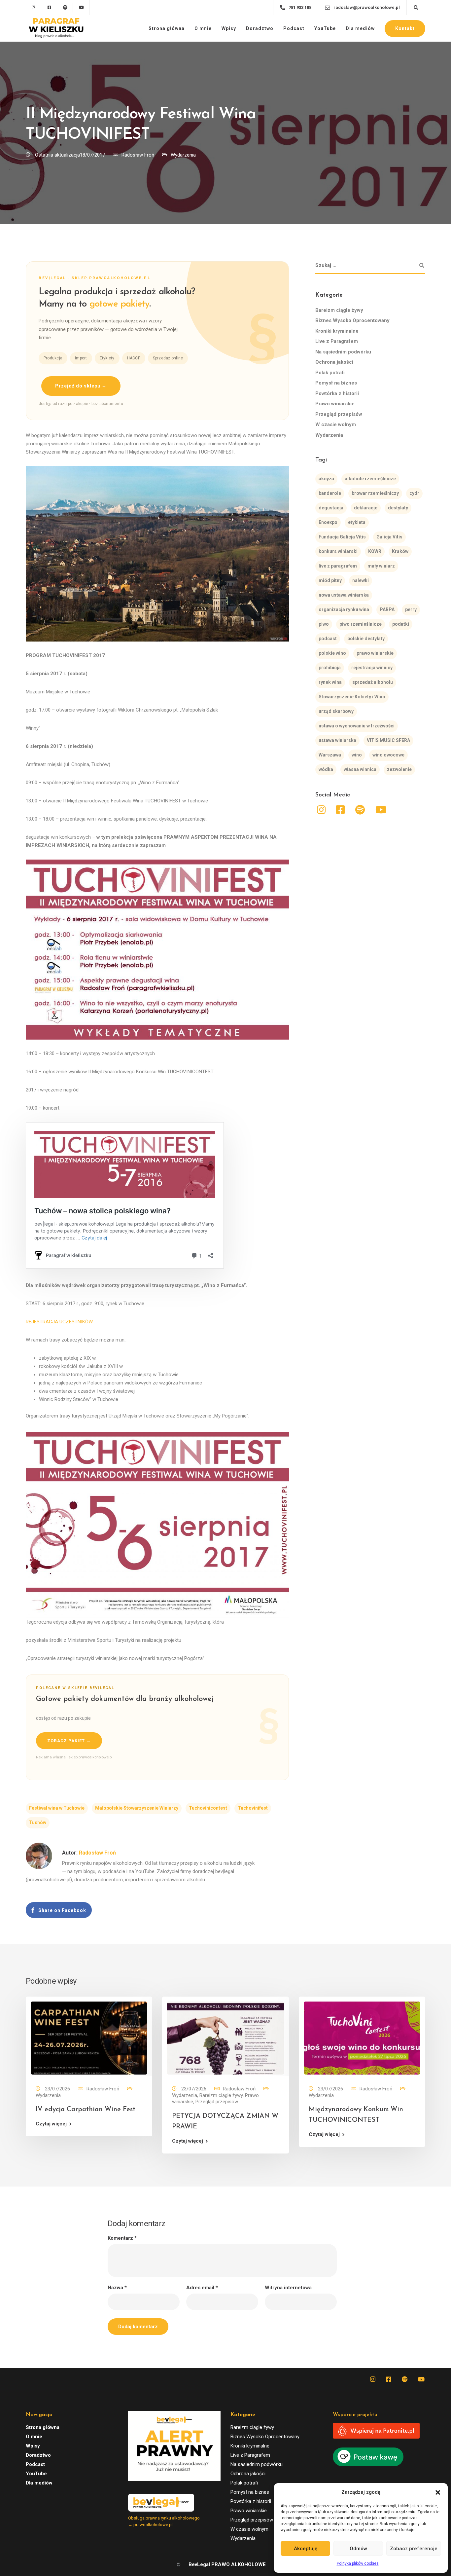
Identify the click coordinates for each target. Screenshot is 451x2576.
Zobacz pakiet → (69, 1741)
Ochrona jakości (334, 362)
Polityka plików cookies (358, 2563)
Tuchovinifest (253, 1808)
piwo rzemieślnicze (361, 624)
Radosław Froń (138, 155)
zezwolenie (399, 770)
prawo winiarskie (375, 653)
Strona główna (167, 28)
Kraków (400, 552)
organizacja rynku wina (344, 610)
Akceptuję (306, 2549)
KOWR (375, 552)
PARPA (387, 610)
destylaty (398, 508)
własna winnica (360, 770)
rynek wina (330, 682)
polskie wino (332, 653)
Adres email (202, 2288)
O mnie (203, 28)
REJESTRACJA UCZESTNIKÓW (59, 1322)
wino (357, 755)
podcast (328, 639)
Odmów (358, 2549)
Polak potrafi (330, 373)
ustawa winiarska (337, 741)
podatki (401, 624)
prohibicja (330, 668)
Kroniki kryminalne (337, 331)
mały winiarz (381, 566)
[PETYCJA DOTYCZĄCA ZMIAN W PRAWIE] (225, 2038)
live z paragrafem (338, 566)
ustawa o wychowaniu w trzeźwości (357, 726)
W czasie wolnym (336, 425)
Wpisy (229, 28)
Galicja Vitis (389, 537)
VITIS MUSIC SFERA (388, 741)
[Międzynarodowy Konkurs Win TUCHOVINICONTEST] (362, 2038)
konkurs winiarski (338, 552)
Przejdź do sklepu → (81, 386)
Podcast (294, 28)
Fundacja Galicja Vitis (342, 537)
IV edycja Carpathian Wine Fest (86, 2110)
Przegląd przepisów (339, 414)
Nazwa (117, 2288)
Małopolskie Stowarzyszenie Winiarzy (137, 1808)
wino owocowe (388, 755)
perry (411, 610)
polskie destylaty (366, 639)
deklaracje (366, 508)
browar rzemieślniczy (375, 494)
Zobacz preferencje (414, 2549)
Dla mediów (360, 28)
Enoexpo (328, 523)
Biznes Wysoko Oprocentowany (352, 321)
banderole (330, 494)
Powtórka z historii (337, 393)
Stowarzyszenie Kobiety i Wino (352, 697)
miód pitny (330, 581)
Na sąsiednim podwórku (343, 352)
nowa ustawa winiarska (344, 595)
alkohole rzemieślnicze (370, 479)
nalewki (361, 581)
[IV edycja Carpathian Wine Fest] (89, 2038)
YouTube (325, 28)
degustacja (331, 508)
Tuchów (38, 1822)
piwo (324, 624)
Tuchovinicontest (208, 1808)
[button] (438, 2492)
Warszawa (330, 755)
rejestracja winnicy (372, 668)
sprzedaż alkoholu (373, 682)
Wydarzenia (183, 155)
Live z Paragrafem (337, 342)
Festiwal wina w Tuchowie (57, 1808)
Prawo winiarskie (335, 404)
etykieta (357, 523)
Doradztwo (260, 28)
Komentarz (122, 2238)
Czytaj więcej (51, 2124)
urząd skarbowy (336, 712)
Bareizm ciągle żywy (339, 310)
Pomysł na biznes (336, 383)
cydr (414, 494)
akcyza (326, 479)
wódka (326, 770)
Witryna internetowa (288, 2288)
